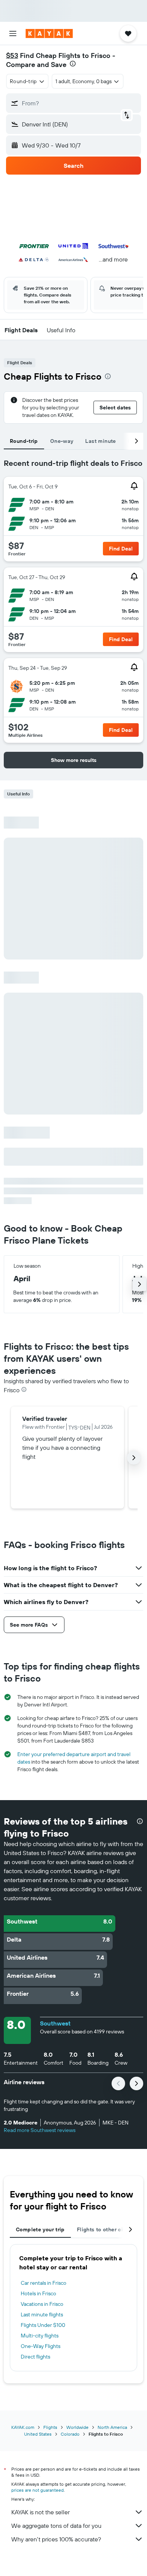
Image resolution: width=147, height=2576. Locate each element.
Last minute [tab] (100, 441)
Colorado (70, 2434)
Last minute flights (42, 2314)
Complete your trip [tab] (40, 2229)
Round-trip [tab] (24, 441)
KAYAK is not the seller (41, 2512)
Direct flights (35, 2357)
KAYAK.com (23, 2427)
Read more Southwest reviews (40, 2130)
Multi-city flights (40, 2336)
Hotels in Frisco (38, 2293)
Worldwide (77, 2427)
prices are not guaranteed (38, 2490)
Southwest (55, 2023)
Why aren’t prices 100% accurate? (56, 2539)
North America (112, 2427)
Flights (50, 2427)
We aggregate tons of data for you (56, 2526)
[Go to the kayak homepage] (49, 33)
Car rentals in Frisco (44, 2283)
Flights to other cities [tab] (105, 2229)
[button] (13, 33)
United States (38, 2434)
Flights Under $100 (43, 2325)
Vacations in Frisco (42, 2304)
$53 (12, 56)
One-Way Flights (41, 2346)
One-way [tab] (62, 441)
